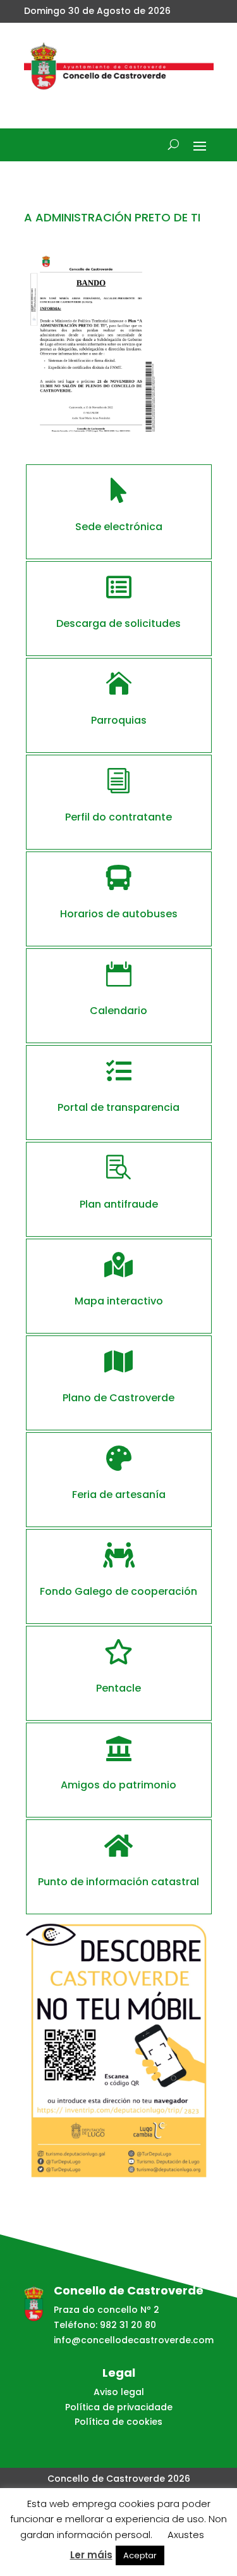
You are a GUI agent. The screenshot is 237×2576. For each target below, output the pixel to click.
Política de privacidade (119, 2407)
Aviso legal (119, 2392)
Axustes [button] (186, 2535)
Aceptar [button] (140, 2555)
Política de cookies (118, 2422)
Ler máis (91, 2555)
